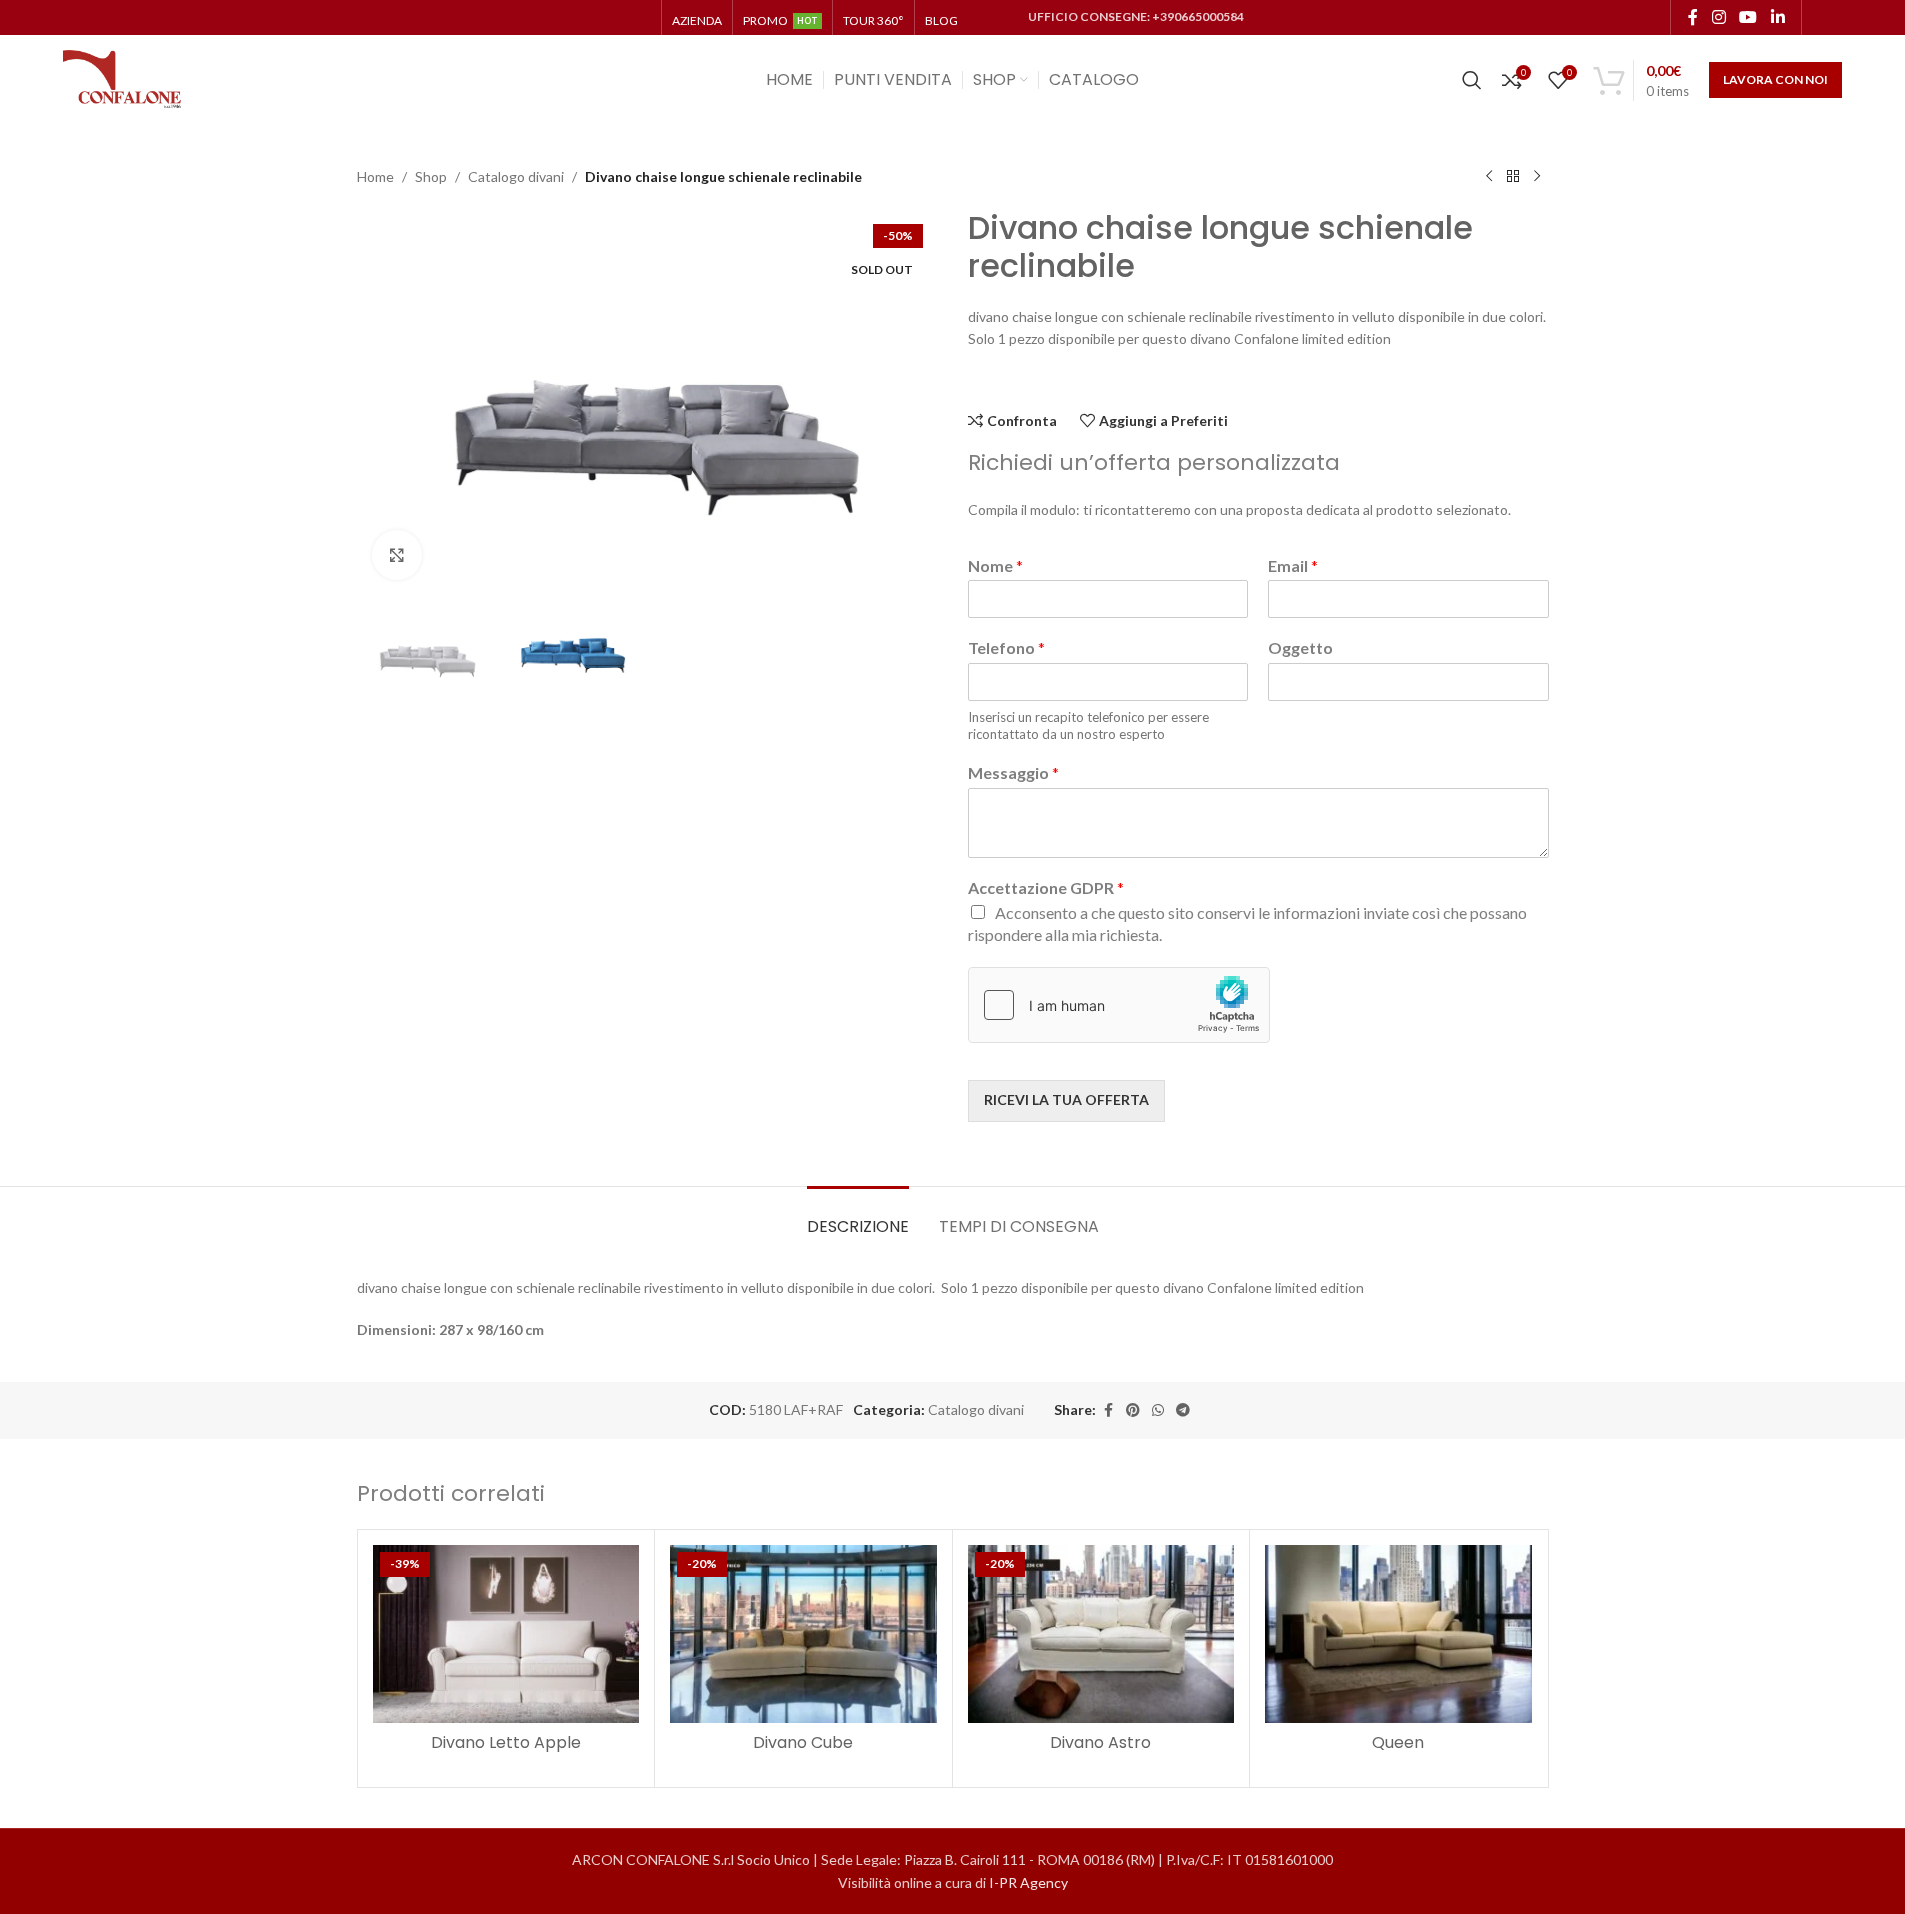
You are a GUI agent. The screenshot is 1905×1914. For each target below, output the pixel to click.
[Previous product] (1489, 177)
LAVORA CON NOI (1775, 79)
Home (375, 176)
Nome (995, 565)
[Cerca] (1472, 80)
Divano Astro (1100, 1742)
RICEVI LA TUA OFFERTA (1066, 1099)
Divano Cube (803, 1742)
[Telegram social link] (1183, 1410)
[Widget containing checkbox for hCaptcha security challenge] (1119, 1005)
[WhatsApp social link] (1158, 1410)
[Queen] (1398, 1634)
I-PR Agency (1028, 1882)
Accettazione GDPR (1046, 887)
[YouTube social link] (1748, 17)
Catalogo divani (516, 176)
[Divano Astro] (1101, 1634)
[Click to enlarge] (397, 555)
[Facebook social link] (1693, 17)
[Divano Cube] (803, 1634)
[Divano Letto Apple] (506, 1634)
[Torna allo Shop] (1513, 177)
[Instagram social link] (1718, 17)
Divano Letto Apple (506, 1742)
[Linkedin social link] (1777, 17)
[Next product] (1537, 177)
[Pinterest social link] (1133, 1410)
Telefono (1006, 647)
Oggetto (1300, 647)
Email (1293, 565)
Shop (431, 176)
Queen (1398, 1742)
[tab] (858, 1216)
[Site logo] (123, 78)
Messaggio (1013, 772)
